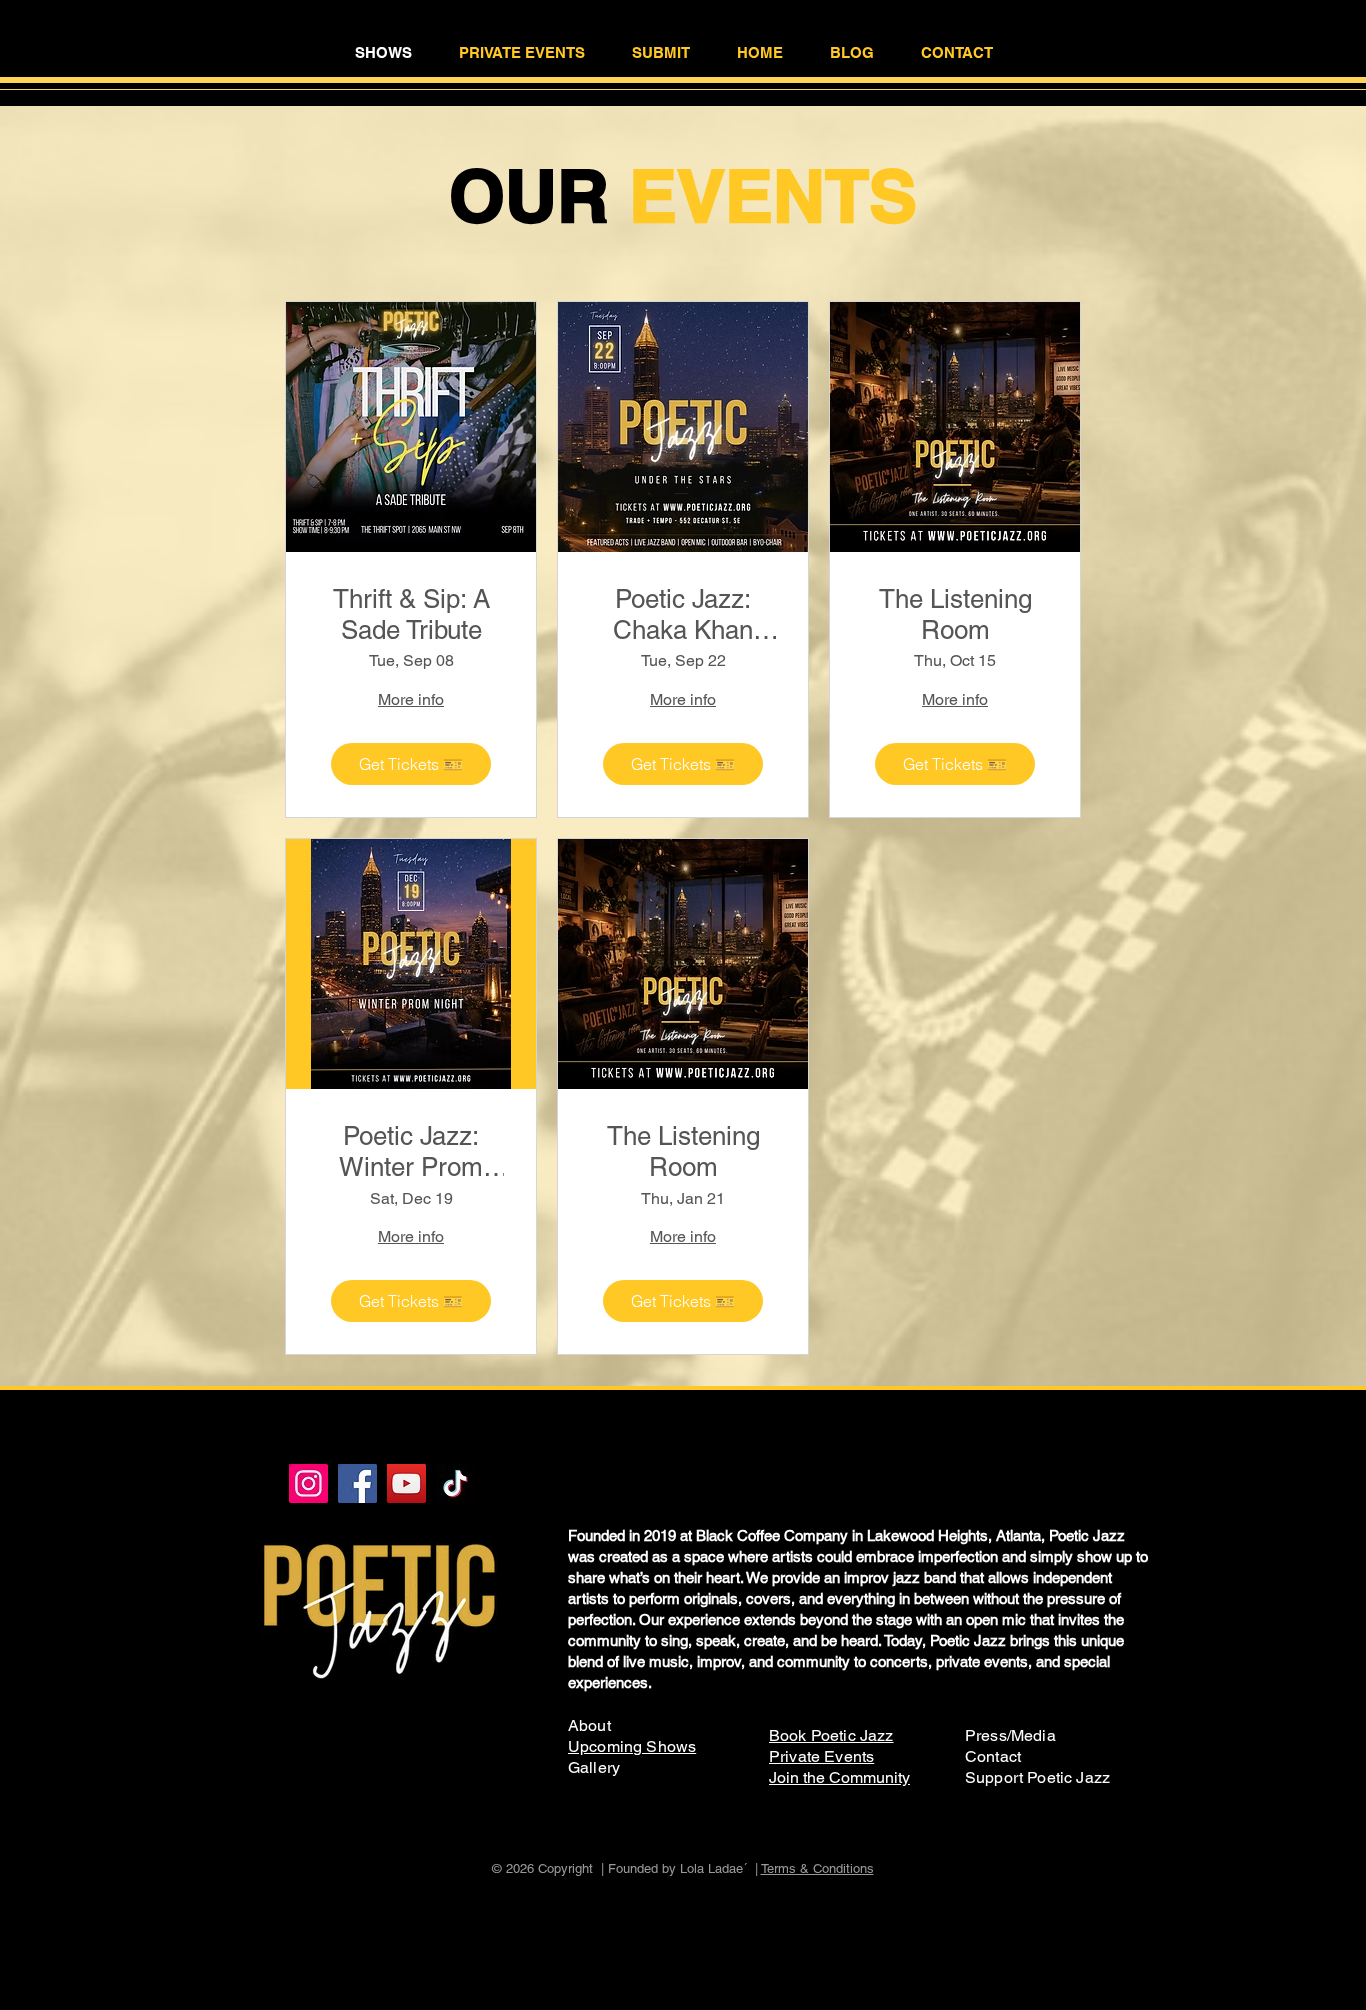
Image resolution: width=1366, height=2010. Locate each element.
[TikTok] (455, 1483)
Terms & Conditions (817, 1868)
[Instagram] (308, 1483)
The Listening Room (955, 614)
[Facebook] (357, 1483)
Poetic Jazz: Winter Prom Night (411, 1152)
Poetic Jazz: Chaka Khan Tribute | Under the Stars (683, 615)
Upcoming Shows (632, 1746)
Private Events (821, 1756)
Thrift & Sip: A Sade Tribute (411, 614)
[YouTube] (406, 1483)
